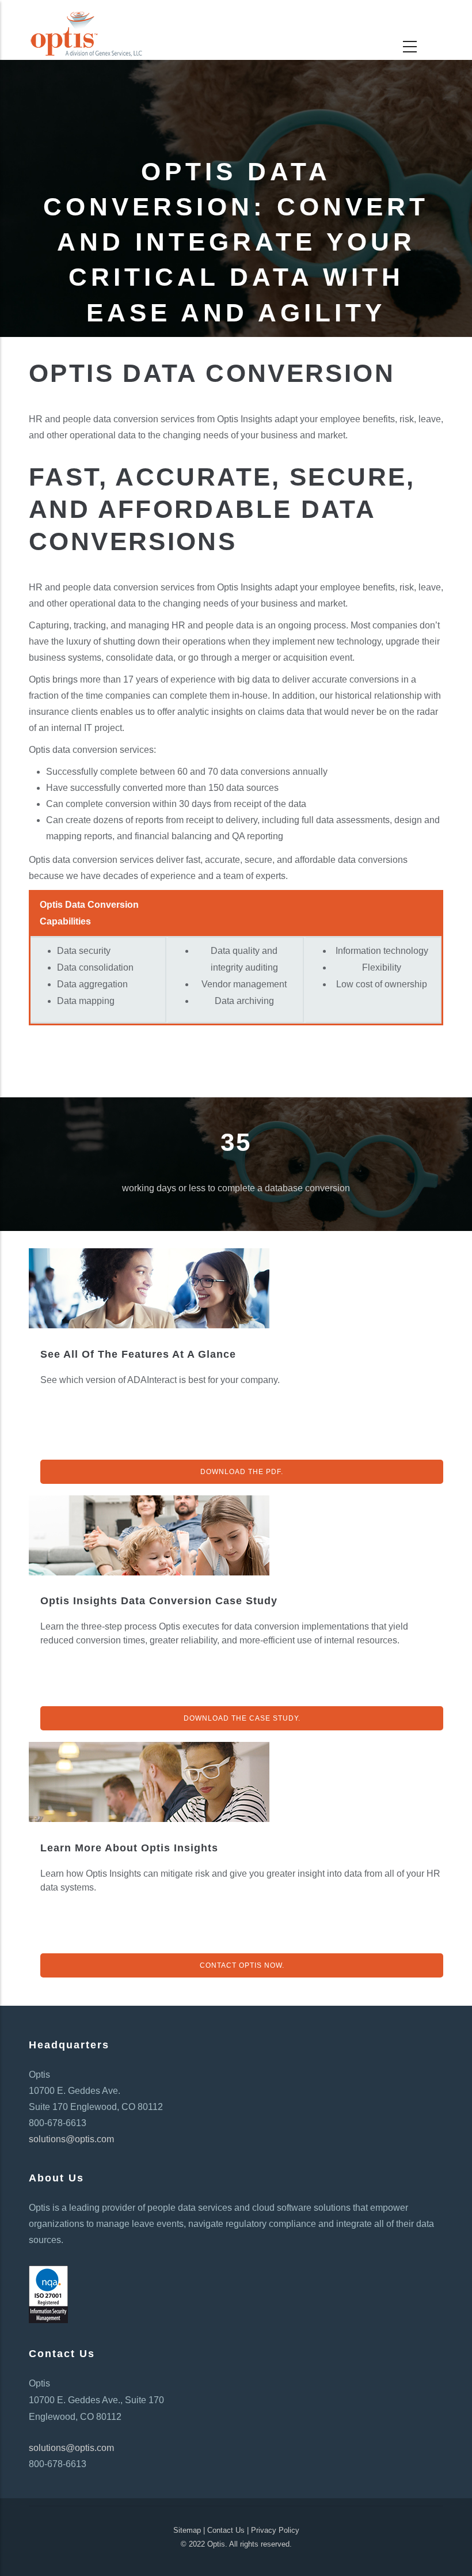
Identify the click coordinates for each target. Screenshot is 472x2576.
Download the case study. (242, 1718)
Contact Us (226, 2530)
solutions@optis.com (71, 2139)
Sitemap (187, 2530)
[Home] (86, 24)
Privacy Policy (275, 2530)
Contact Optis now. (242, 1965)
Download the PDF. (242, 1472)
